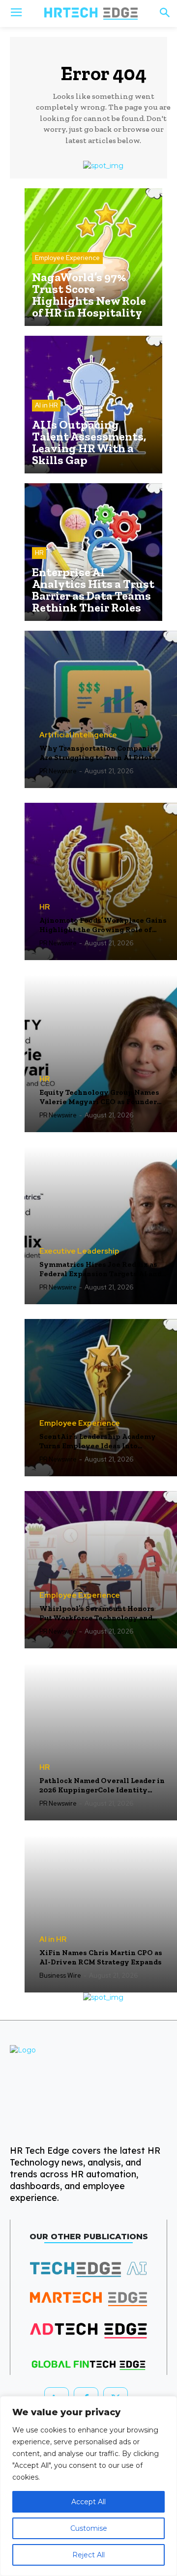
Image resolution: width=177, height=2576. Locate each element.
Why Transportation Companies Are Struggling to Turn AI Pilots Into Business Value (99, 753)
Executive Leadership (79, 1251)
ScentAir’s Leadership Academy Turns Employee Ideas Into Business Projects (98, 1442)
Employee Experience (67, 258)
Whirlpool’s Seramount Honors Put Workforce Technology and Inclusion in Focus (97, 1614)
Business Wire (60, 1976)
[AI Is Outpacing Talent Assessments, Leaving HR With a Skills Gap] (93, 405)
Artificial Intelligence (78, 735)
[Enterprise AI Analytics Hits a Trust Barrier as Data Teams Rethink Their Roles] (93, 552)
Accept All (88, 2502)
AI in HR (46, 405)
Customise (89, 2528)
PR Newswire (58, 771)
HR (39, 553)
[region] (88, 2486)
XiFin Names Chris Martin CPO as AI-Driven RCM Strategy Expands (101, 1958)
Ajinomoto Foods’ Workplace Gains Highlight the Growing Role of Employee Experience (103, 925)
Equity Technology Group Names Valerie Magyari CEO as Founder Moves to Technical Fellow (99, 1098)
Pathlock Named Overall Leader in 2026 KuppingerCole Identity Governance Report (102, 1786)
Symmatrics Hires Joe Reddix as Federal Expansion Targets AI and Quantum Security (101, 1270)
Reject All (88, 2555)
